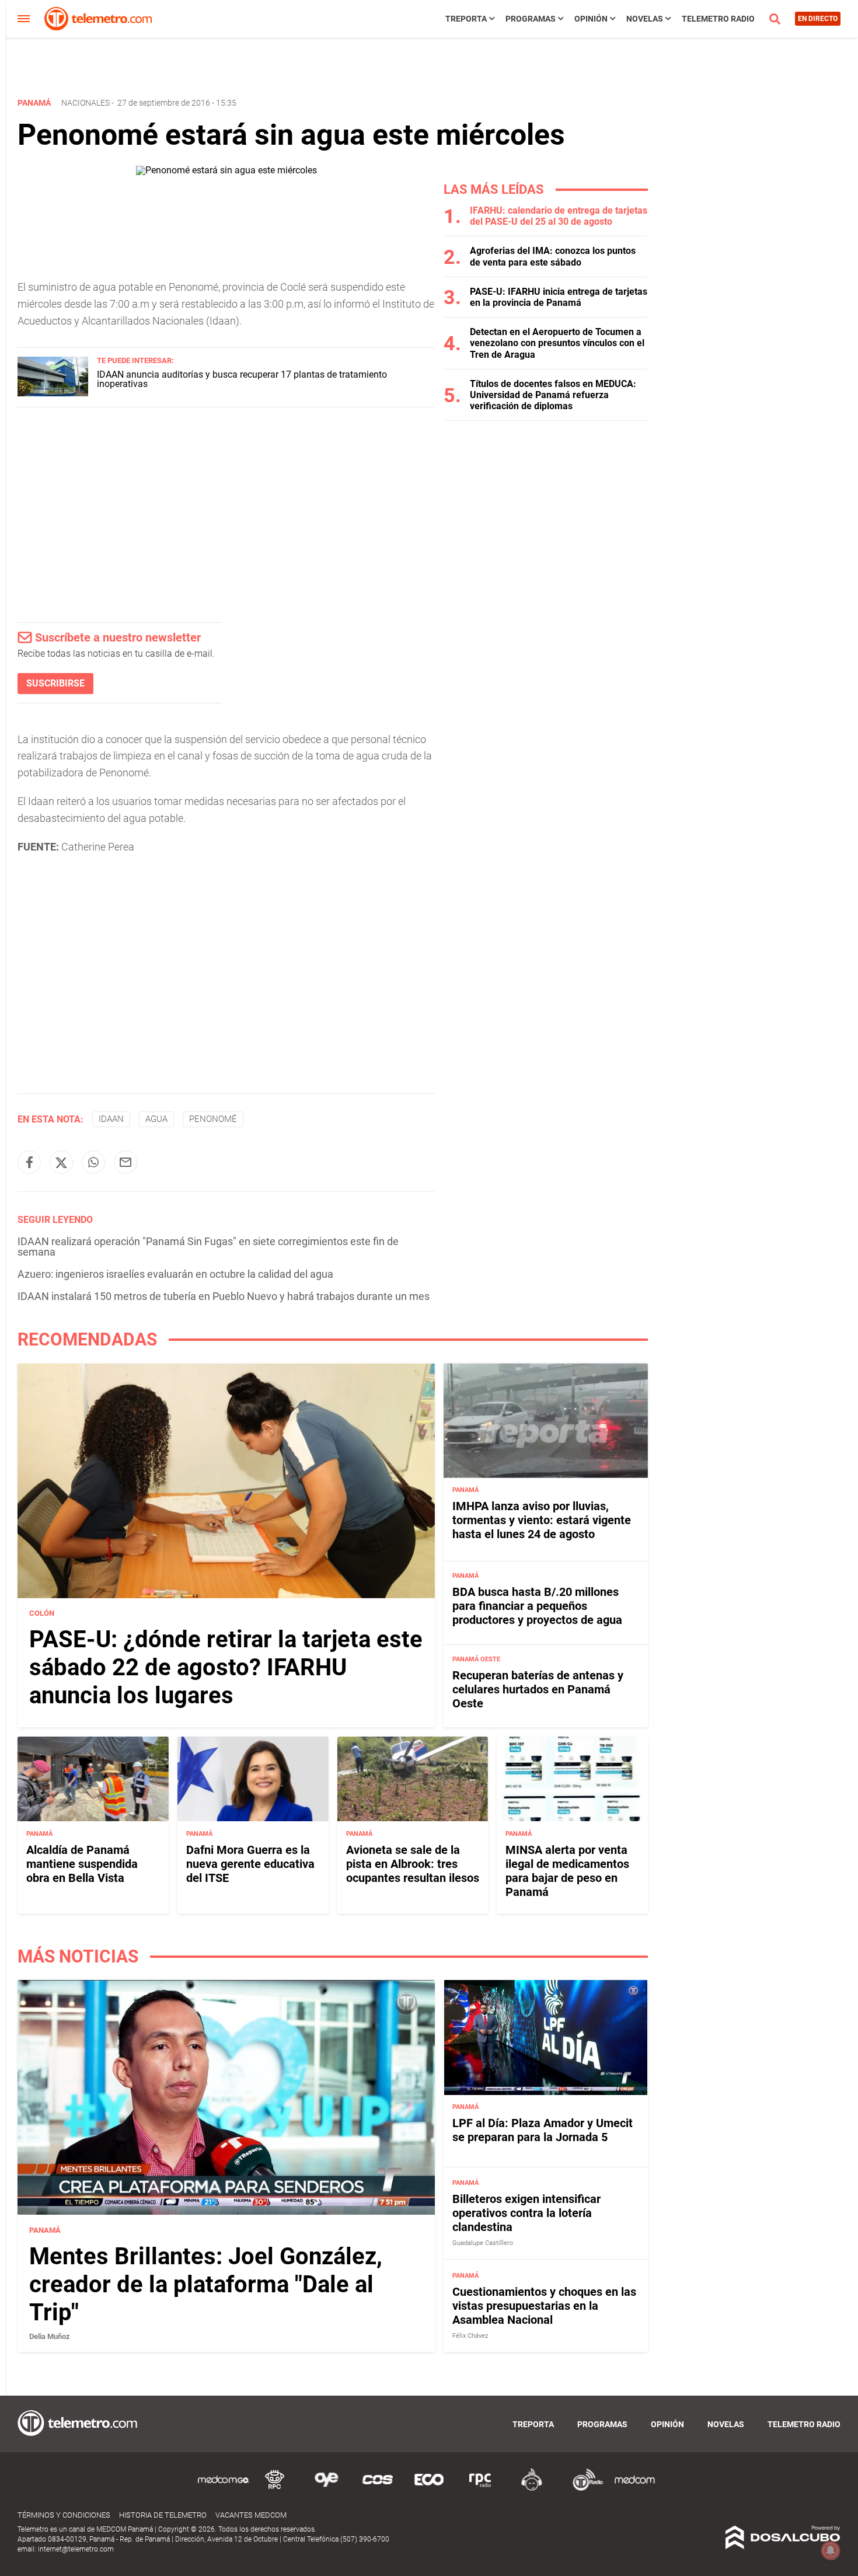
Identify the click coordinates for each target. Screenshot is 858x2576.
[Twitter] (61, 1162)
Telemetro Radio (718, 19)
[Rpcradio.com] (480, 2489)
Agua (156, 1119)
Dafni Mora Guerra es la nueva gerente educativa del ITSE (250, 1863)
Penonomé (213, 1119)
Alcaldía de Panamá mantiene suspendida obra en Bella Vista (82, 1863)
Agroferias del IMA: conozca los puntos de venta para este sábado (553, 256)
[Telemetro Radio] (583, 2489)
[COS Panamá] (378, 2489)
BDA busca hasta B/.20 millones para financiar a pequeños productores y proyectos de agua (537, 1606)
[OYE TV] (326, 2489)
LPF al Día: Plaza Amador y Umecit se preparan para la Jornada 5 (543, 2130)
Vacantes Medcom (251, 2515)
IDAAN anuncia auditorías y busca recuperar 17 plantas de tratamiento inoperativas (242, 379)
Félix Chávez (470, 2336)
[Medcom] (634, 2489)
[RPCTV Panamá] (275, 2489)
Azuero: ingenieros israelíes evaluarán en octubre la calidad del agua (175, 1274)
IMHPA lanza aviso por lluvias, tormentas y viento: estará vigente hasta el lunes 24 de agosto (542, 1520)
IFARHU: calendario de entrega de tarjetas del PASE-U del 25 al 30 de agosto (559, 216)
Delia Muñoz (50, 2336)
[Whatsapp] (93, 1162)
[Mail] (125, 1162)
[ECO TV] (429, 2489)
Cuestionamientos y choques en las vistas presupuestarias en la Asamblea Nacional (544, 2306)
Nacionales (86, 103)
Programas (531, 19)
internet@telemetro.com (76, 2549)
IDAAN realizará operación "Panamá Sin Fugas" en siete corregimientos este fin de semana (208, 1247)
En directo (818, 19)
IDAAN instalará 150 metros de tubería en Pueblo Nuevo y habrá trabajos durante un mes (224, 1296)
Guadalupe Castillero (483, 2244)
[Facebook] (29, 1162)
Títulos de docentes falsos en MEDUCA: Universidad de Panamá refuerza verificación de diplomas (553, 395)
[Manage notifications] (831, 2550)
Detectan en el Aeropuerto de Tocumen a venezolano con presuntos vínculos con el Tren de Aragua (557, 343)
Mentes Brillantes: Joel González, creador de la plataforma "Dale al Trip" (206, 2284)
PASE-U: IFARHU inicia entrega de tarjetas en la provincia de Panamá (559, 297)
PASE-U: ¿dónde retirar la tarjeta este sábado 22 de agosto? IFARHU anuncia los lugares (226, 1668)
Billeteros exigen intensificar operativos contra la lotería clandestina (526, 2214)
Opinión (591, 19)
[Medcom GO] (224, 2489)
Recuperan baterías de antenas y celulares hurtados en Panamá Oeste (538, 1689)
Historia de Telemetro (163, 2515)
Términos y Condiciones (64, 2515)
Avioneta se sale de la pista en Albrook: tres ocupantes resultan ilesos (413, 1863)
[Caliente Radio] (532, 2489)
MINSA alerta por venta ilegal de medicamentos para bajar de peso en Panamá (567, 1870)
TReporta (466, 19)
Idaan (111, 1119)
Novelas (645, 19)
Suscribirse (55, 683)
